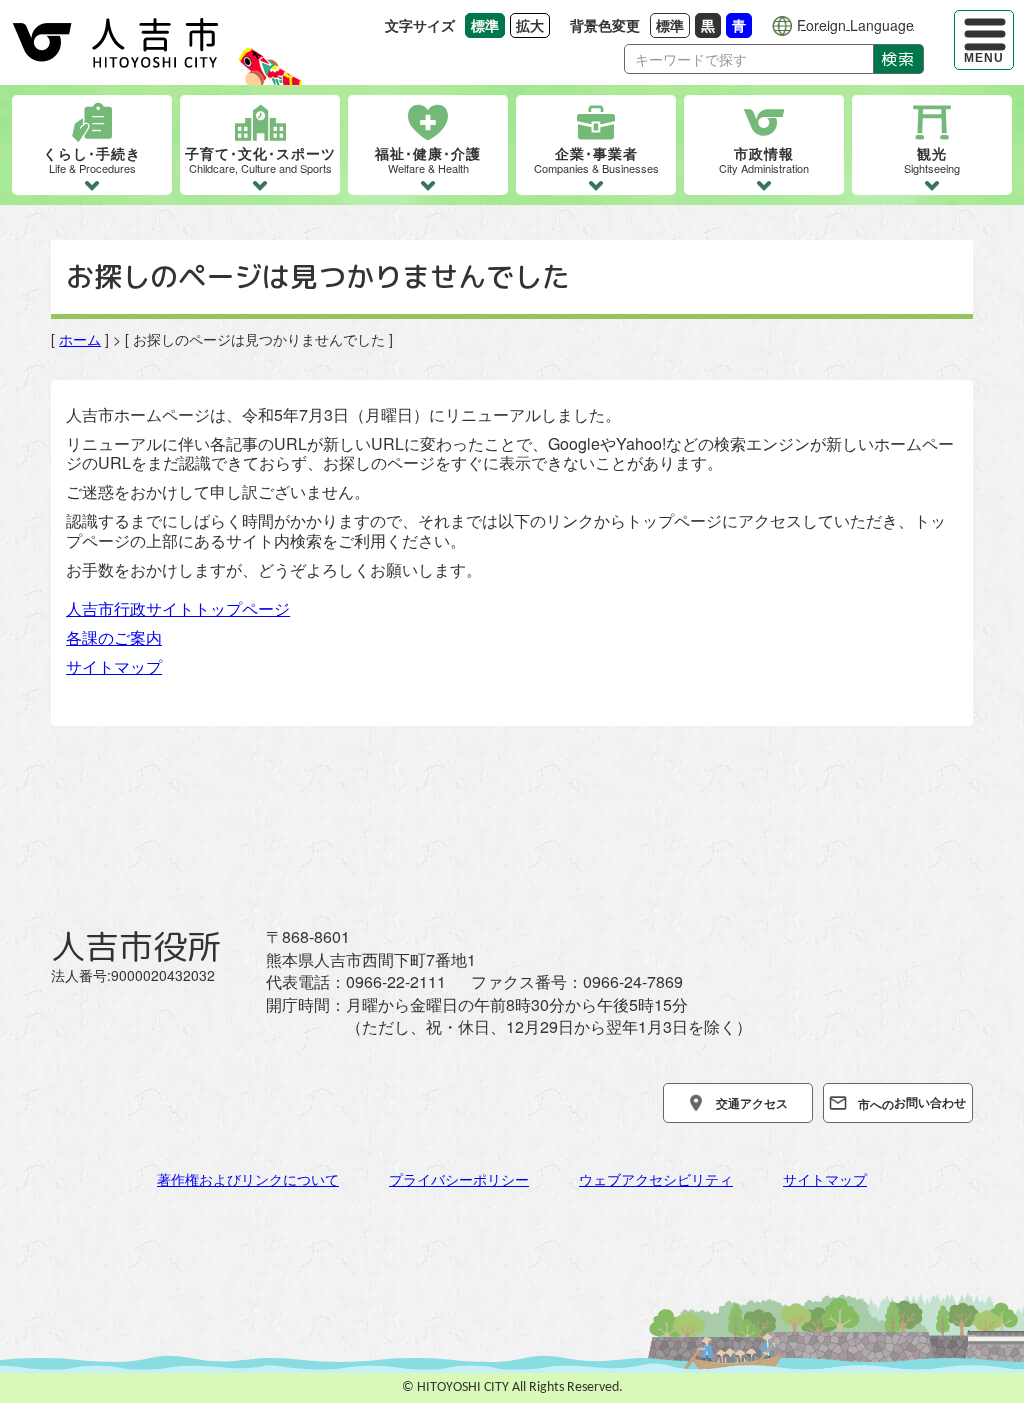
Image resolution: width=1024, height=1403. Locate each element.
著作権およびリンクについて (248, 1179)
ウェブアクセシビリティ (656, 1179)
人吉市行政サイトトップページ (178, 608)
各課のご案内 (114, 637)
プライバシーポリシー (459, 1179)
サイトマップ (114, 666)
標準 (673, 24)
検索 (898, 59)
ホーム (80, 339)
